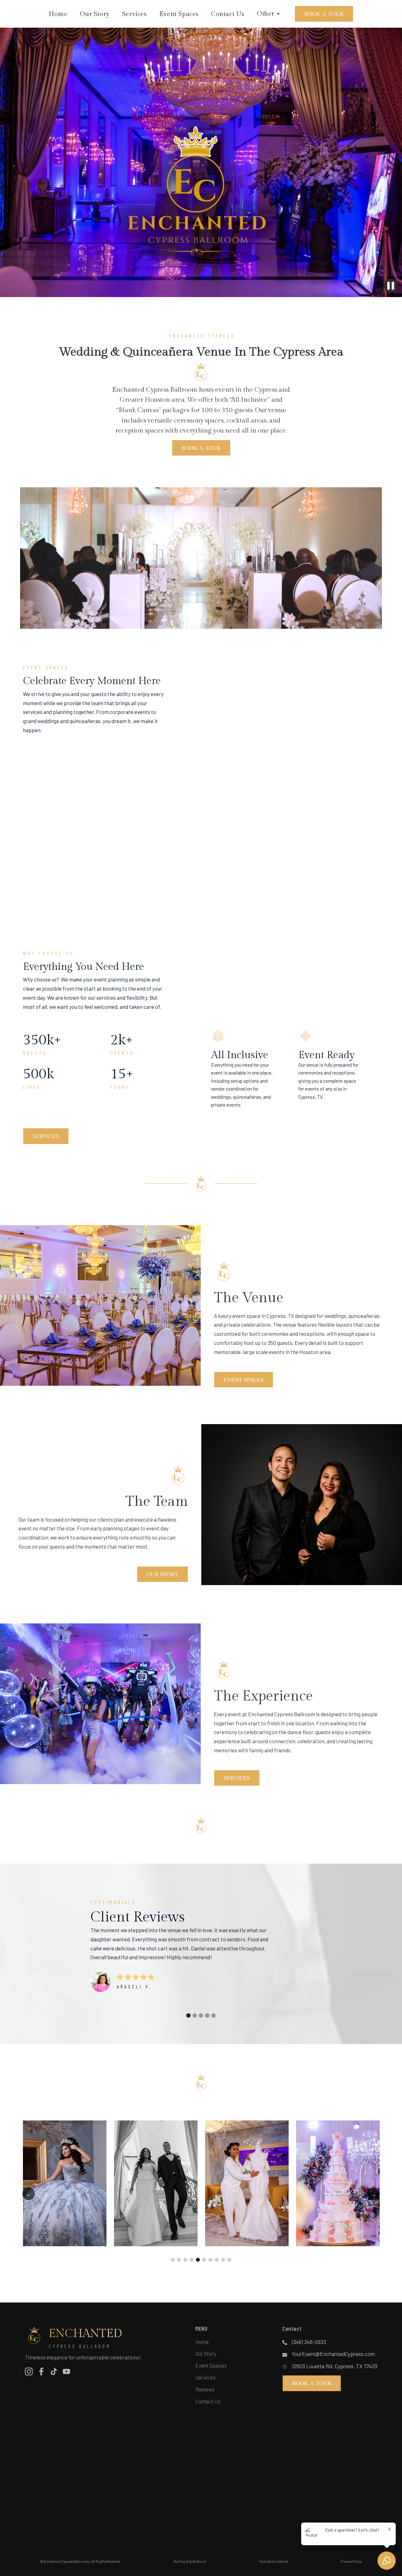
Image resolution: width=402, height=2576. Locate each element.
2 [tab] (179, 2260)
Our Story (95, 14)
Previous (29, 2194)
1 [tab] (173, 2260)
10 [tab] (229, 2260)
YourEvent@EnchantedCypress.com (333, 2354)
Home (58, 14)
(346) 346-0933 (309, 2342)
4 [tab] (192, 2260)
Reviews (205, 2389)
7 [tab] (210, 2260)
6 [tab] (204, 2260)
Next (373, 2194)
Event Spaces (179, 14)
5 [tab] (198, 2260)
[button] (188, 2015)
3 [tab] (185, 2260)
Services (134, 14)
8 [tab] (217, 2260)
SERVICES (46, 1136)
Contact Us (228, 14)
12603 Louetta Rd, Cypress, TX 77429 (334, 2366)
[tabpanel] (65, 2183)
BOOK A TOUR (324, 14)
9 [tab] (223, 2260)
